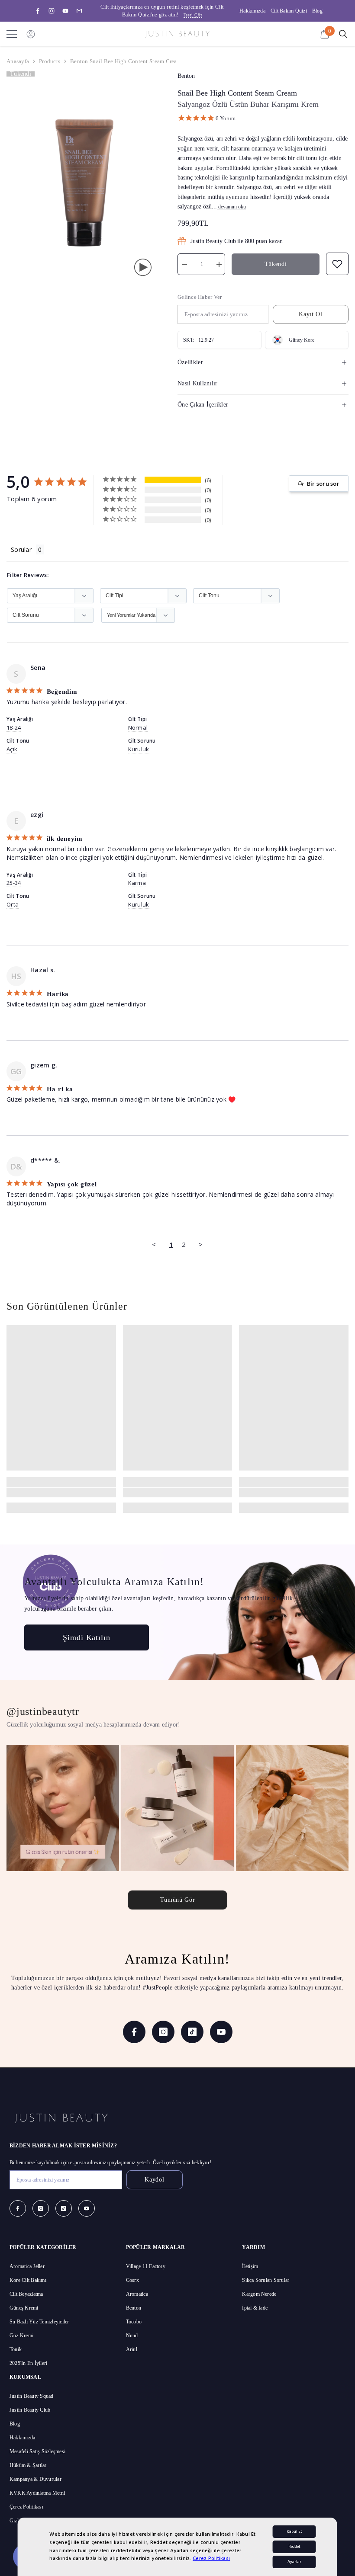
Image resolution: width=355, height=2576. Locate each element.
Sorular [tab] (21, 549)
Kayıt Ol (311, 314)
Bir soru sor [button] (323, 484)
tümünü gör (178, 1900)
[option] (165, 11)
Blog (317, 11)
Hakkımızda (252, 11)
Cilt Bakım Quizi (289, 11)
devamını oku (232, 207)
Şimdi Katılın (87, 1637)
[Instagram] (52, 11)
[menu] (12, 34)
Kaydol (154, 2180)
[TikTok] (192, 2032)
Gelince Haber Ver (200, 297)
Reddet (294, 2547)
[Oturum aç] (31, 34)
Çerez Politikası (211, 2558)
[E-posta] (79, 11)
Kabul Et (294, 2532)
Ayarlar (294, 2562)
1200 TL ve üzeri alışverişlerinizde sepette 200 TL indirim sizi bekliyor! (165, 11)
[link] (61, 1493)
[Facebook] (38, 11)
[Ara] (343, 34)
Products (50, 61)
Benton (186, 76)
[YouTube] (65, 11)
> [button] (201, 1244)
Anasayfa (18, 61)
